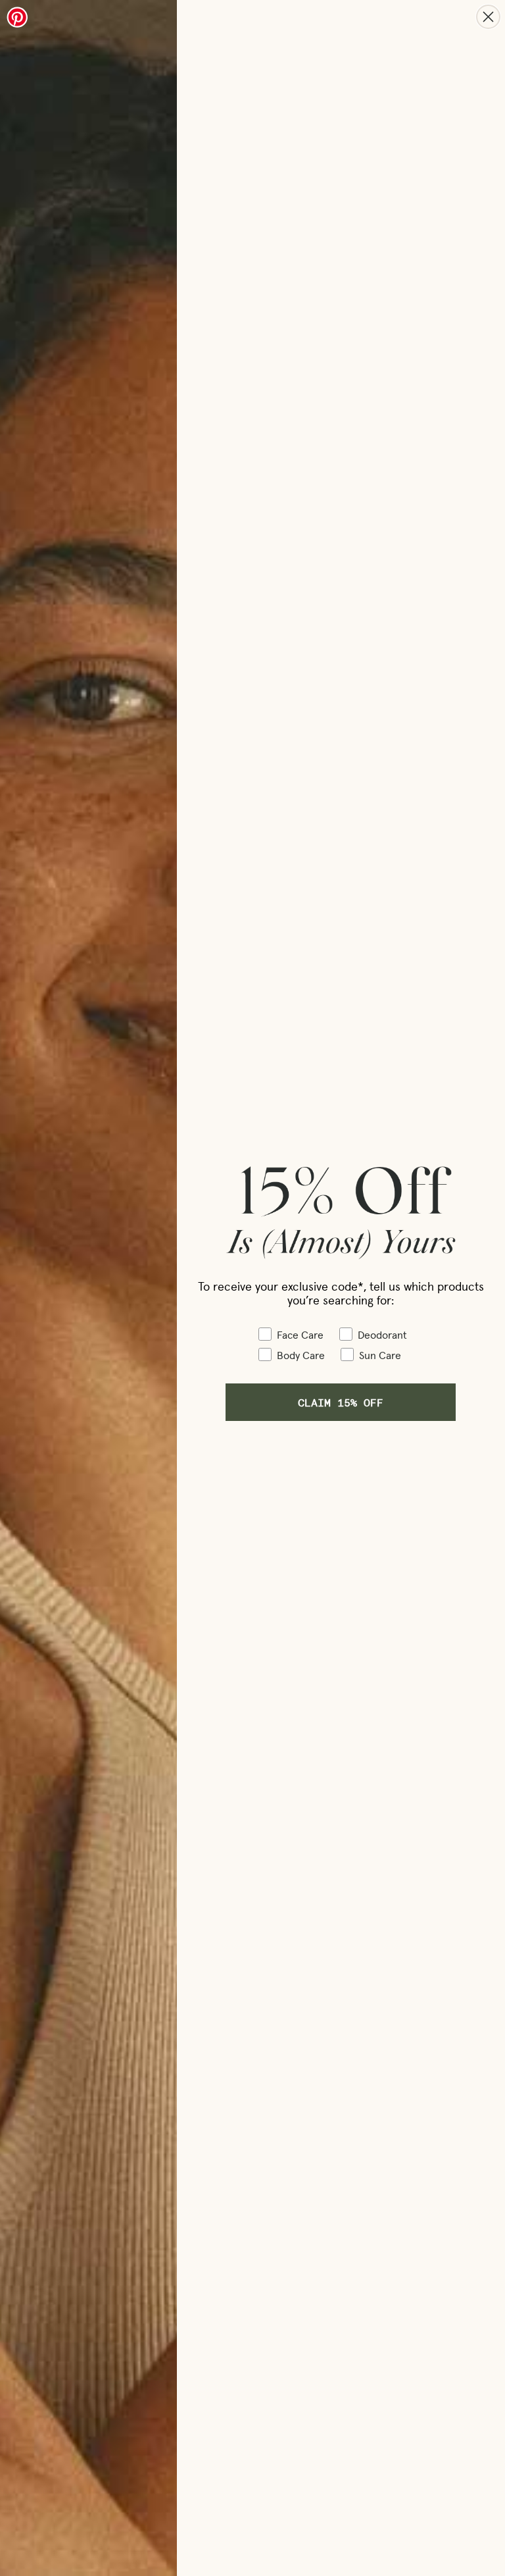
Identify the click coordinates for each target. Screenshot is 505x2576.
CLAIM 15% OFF (341, 1402)
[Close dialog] (488, 17)
